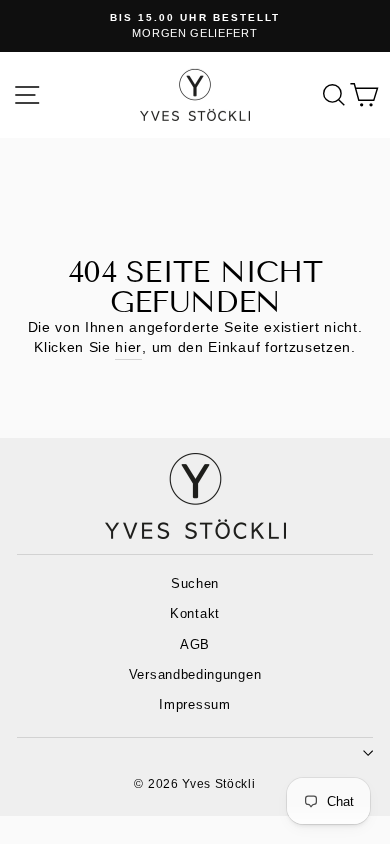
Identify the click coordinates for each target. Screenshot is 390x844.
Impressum (194, 704)
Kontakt (195, 613)
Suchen (195, 583)
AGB (195, 644)
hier (128, 347)
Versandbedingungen (195, 674)
